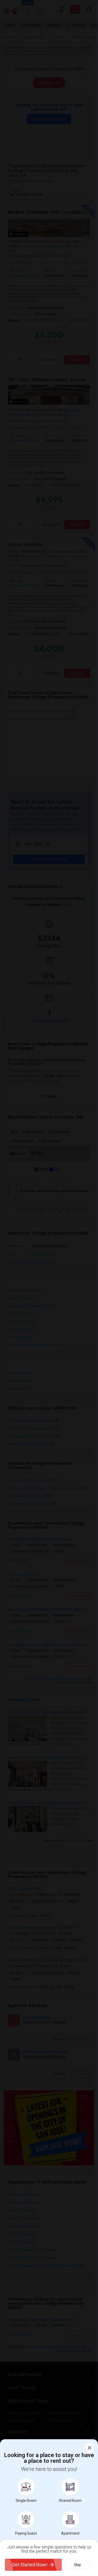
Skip (77, 2565)
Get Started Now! (30, 2565)
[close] (90, 2448)
